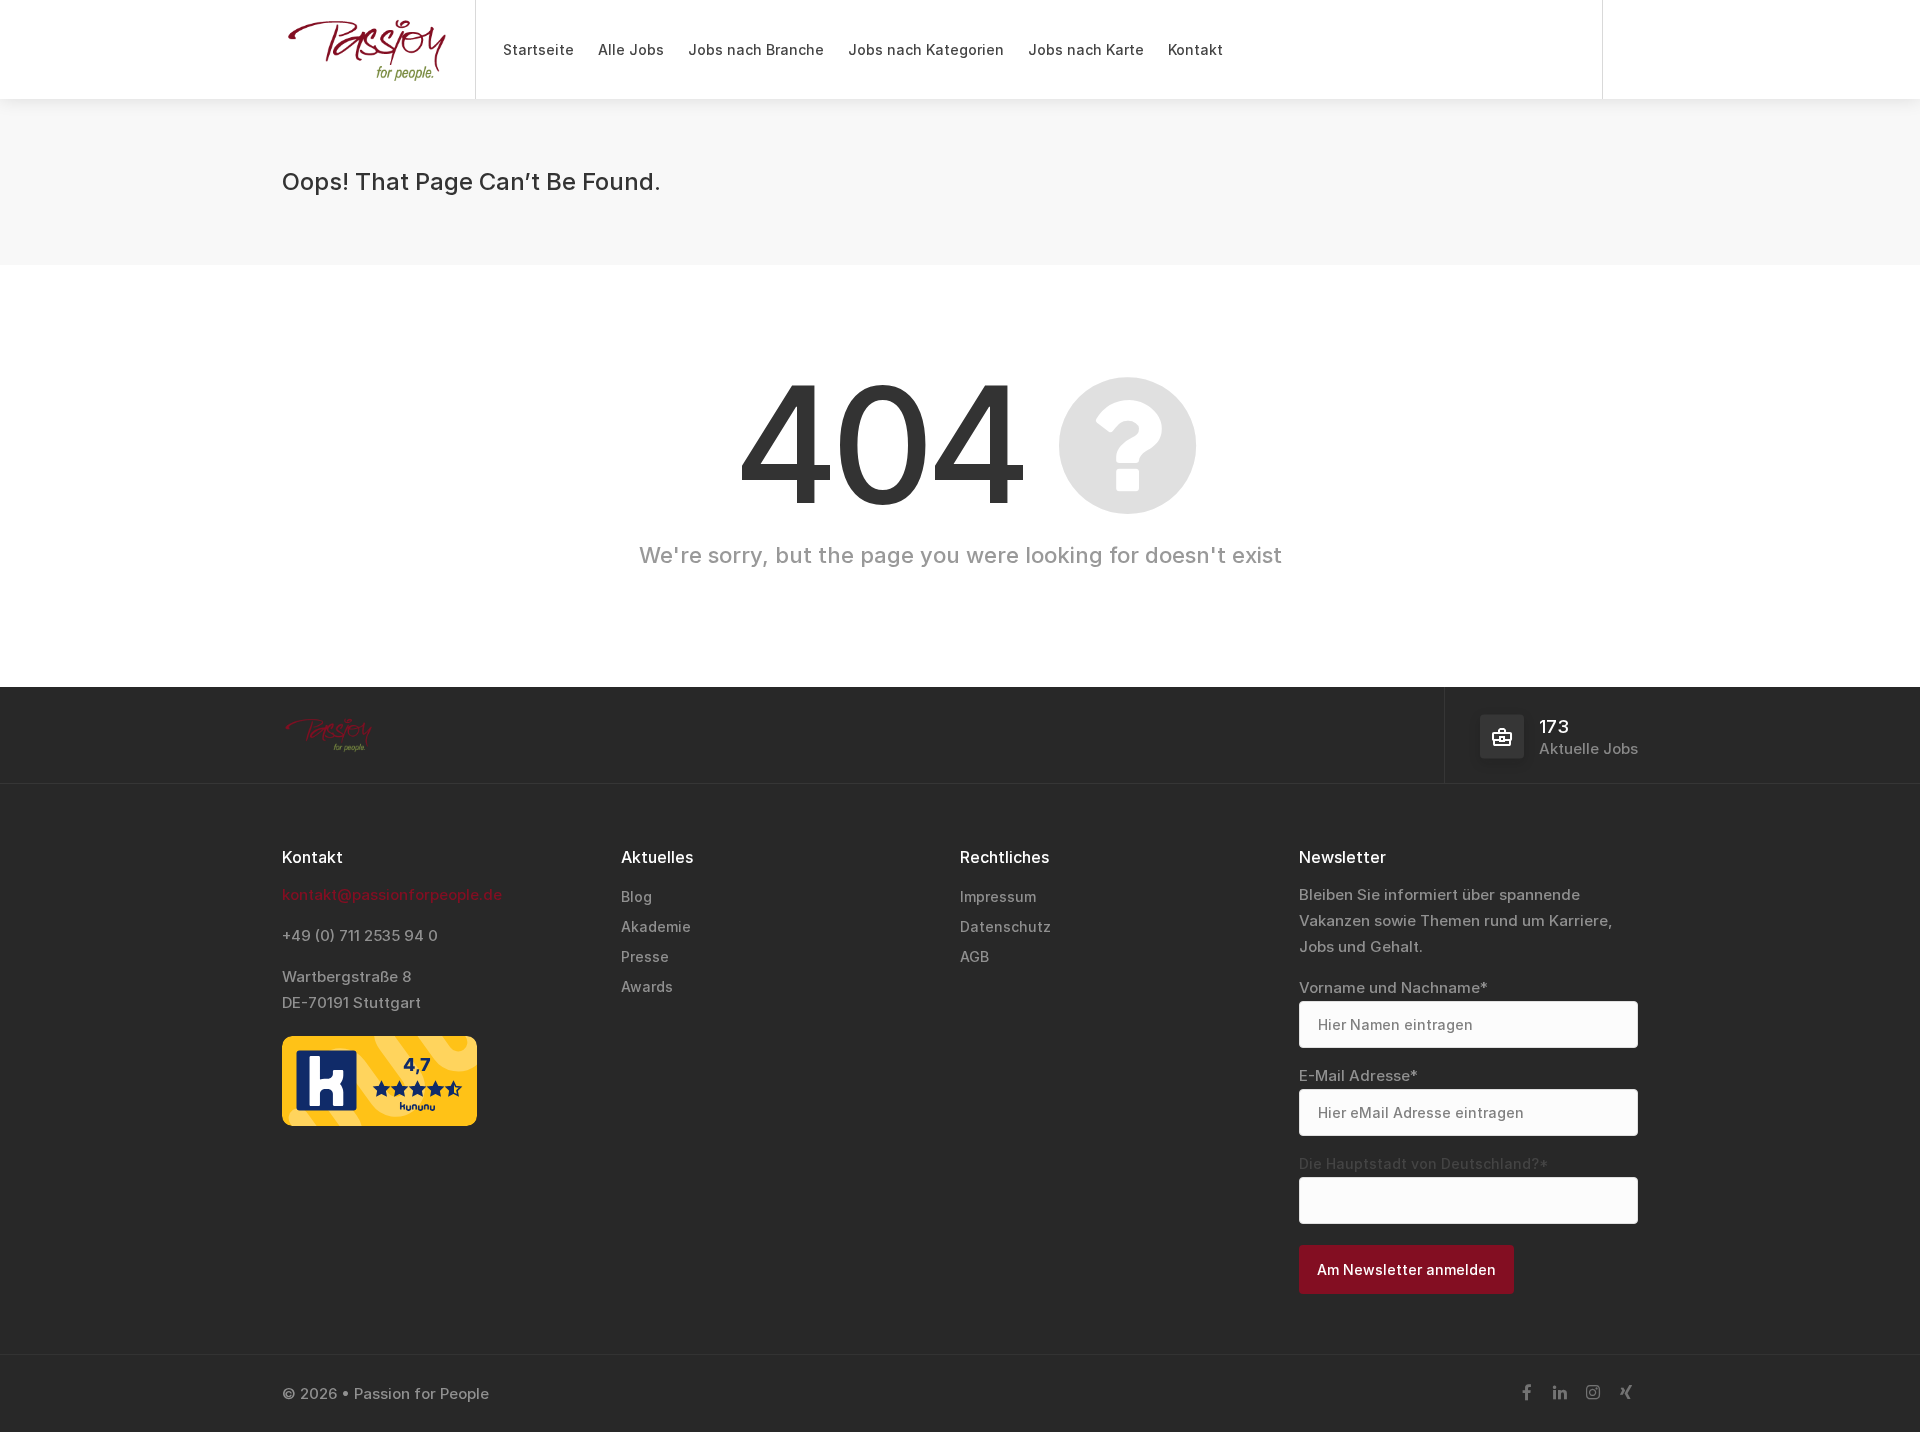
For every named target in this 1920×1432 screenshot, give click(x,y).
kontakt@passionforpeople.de (392, 894)
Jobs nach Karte (1086, 49)
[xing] (1625, 1393)
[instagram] (1592, 1393)
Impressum (998, 896)
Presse (645, 956)
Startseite (538, 49)
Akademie (656, 926)
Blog (636, 896)
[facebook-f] (1526, 1393)
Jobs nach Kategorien (926, 49)
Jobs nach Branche (756, 49)
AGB (974, 956)
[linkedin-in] (1559, 1393)
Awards (647, 986)
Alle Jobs (631, 49)
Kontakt (1195, 49)
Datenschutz (1005, 926)
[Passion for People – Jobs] (366, 60)
